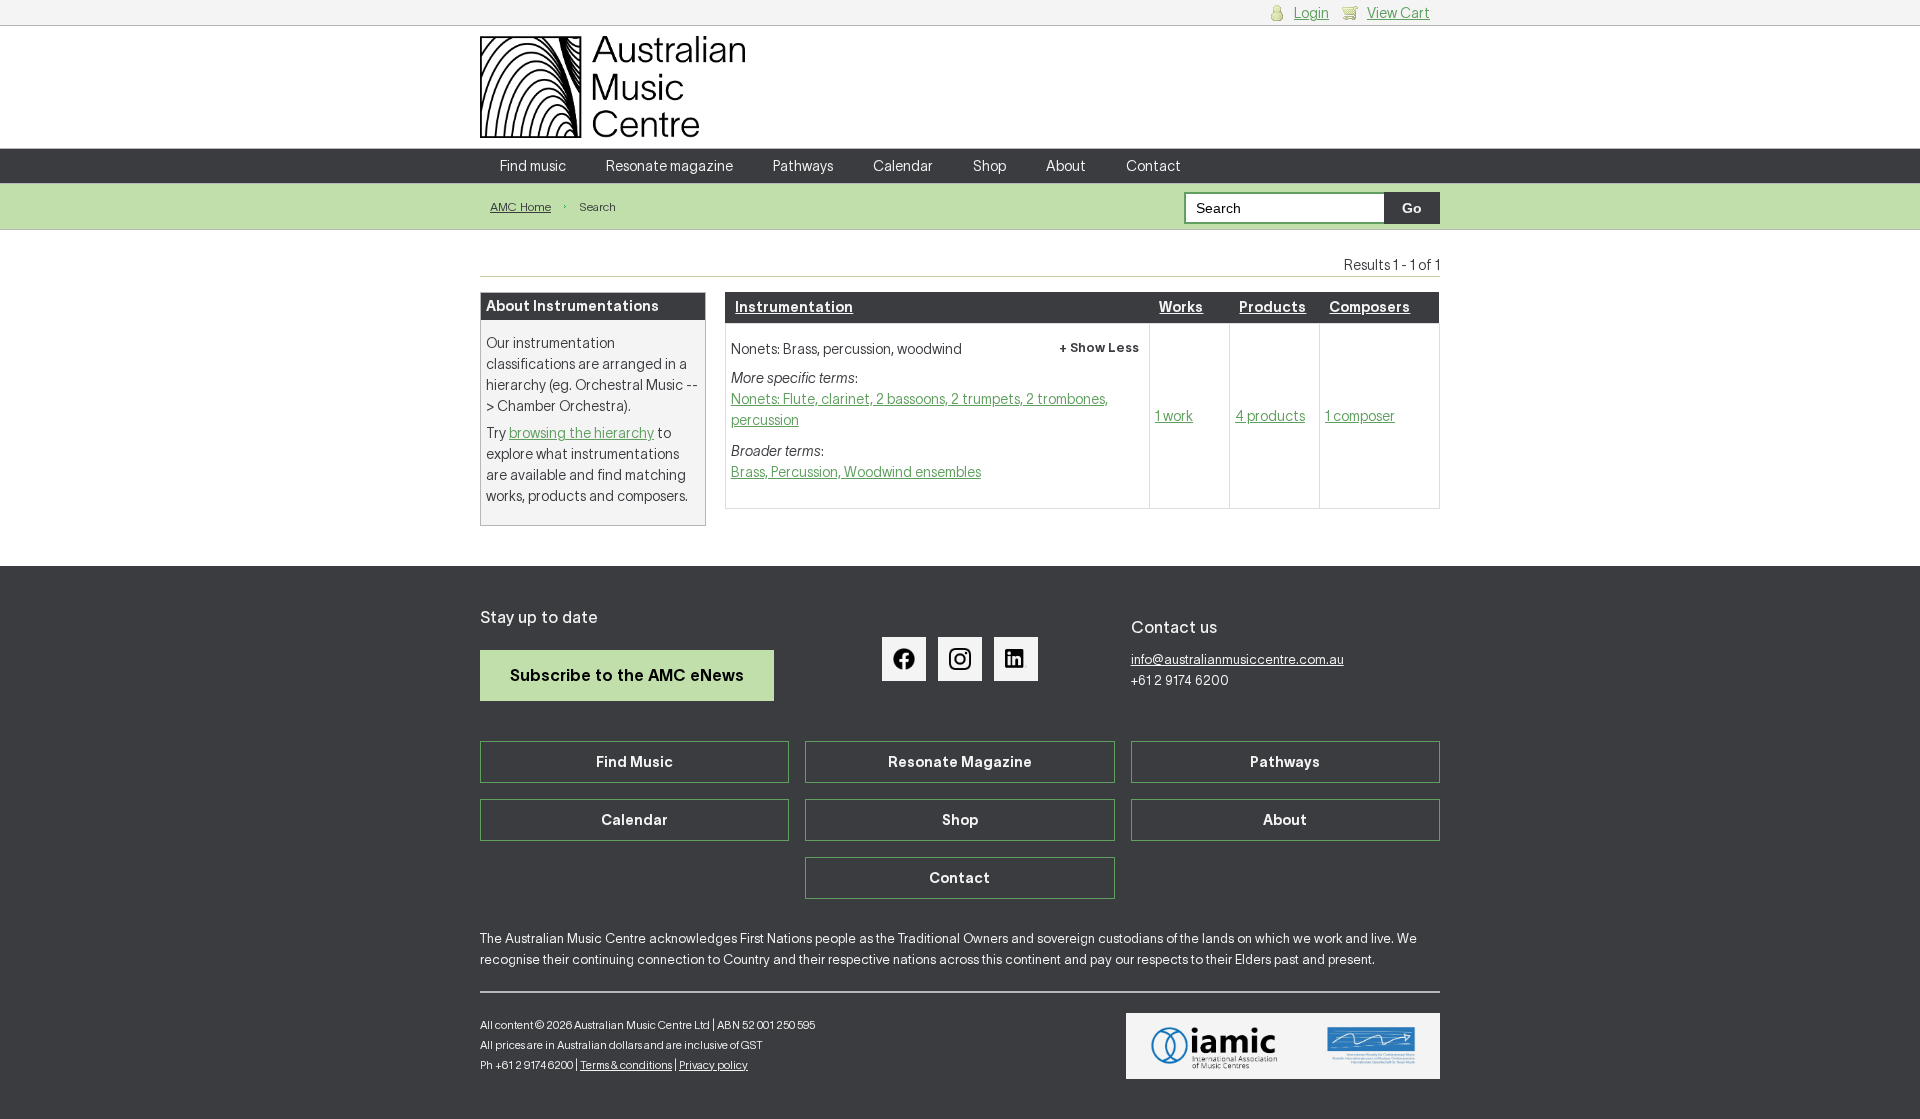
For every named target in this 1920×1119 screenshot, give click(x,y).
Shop (989, 166)
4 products (1270, 416)
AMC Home (520, 206)
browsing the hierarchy (581, 433)
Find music (533, 166)
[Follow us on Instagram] (960, 659)
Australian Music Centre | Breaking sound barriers (612, 87)
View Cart (1398, 13)
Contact (1153, 166)
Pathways (803, 166)
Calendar (903, 166)
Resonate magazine (669, 166)
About (1066, 166)
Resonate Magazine (960, 762)
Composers (1369, 307)
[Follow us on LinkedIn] (1016, 659)
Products (1272, 307)
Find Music (634, 762)
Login (1311, 13)
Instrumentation (794, 307)
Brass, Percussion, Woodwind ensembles (856, 472)
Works (1181, 307)
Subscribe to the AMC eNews (627, 675)
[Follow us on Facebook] (904, 659)
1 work (1174, 416)
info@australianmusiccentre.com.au (1237, 659)
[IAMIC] (1214, 1046)
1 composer (1360, 416)
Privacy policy (713, 1065)
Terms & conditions (626, 1065)
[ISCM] (1371, 1046)
